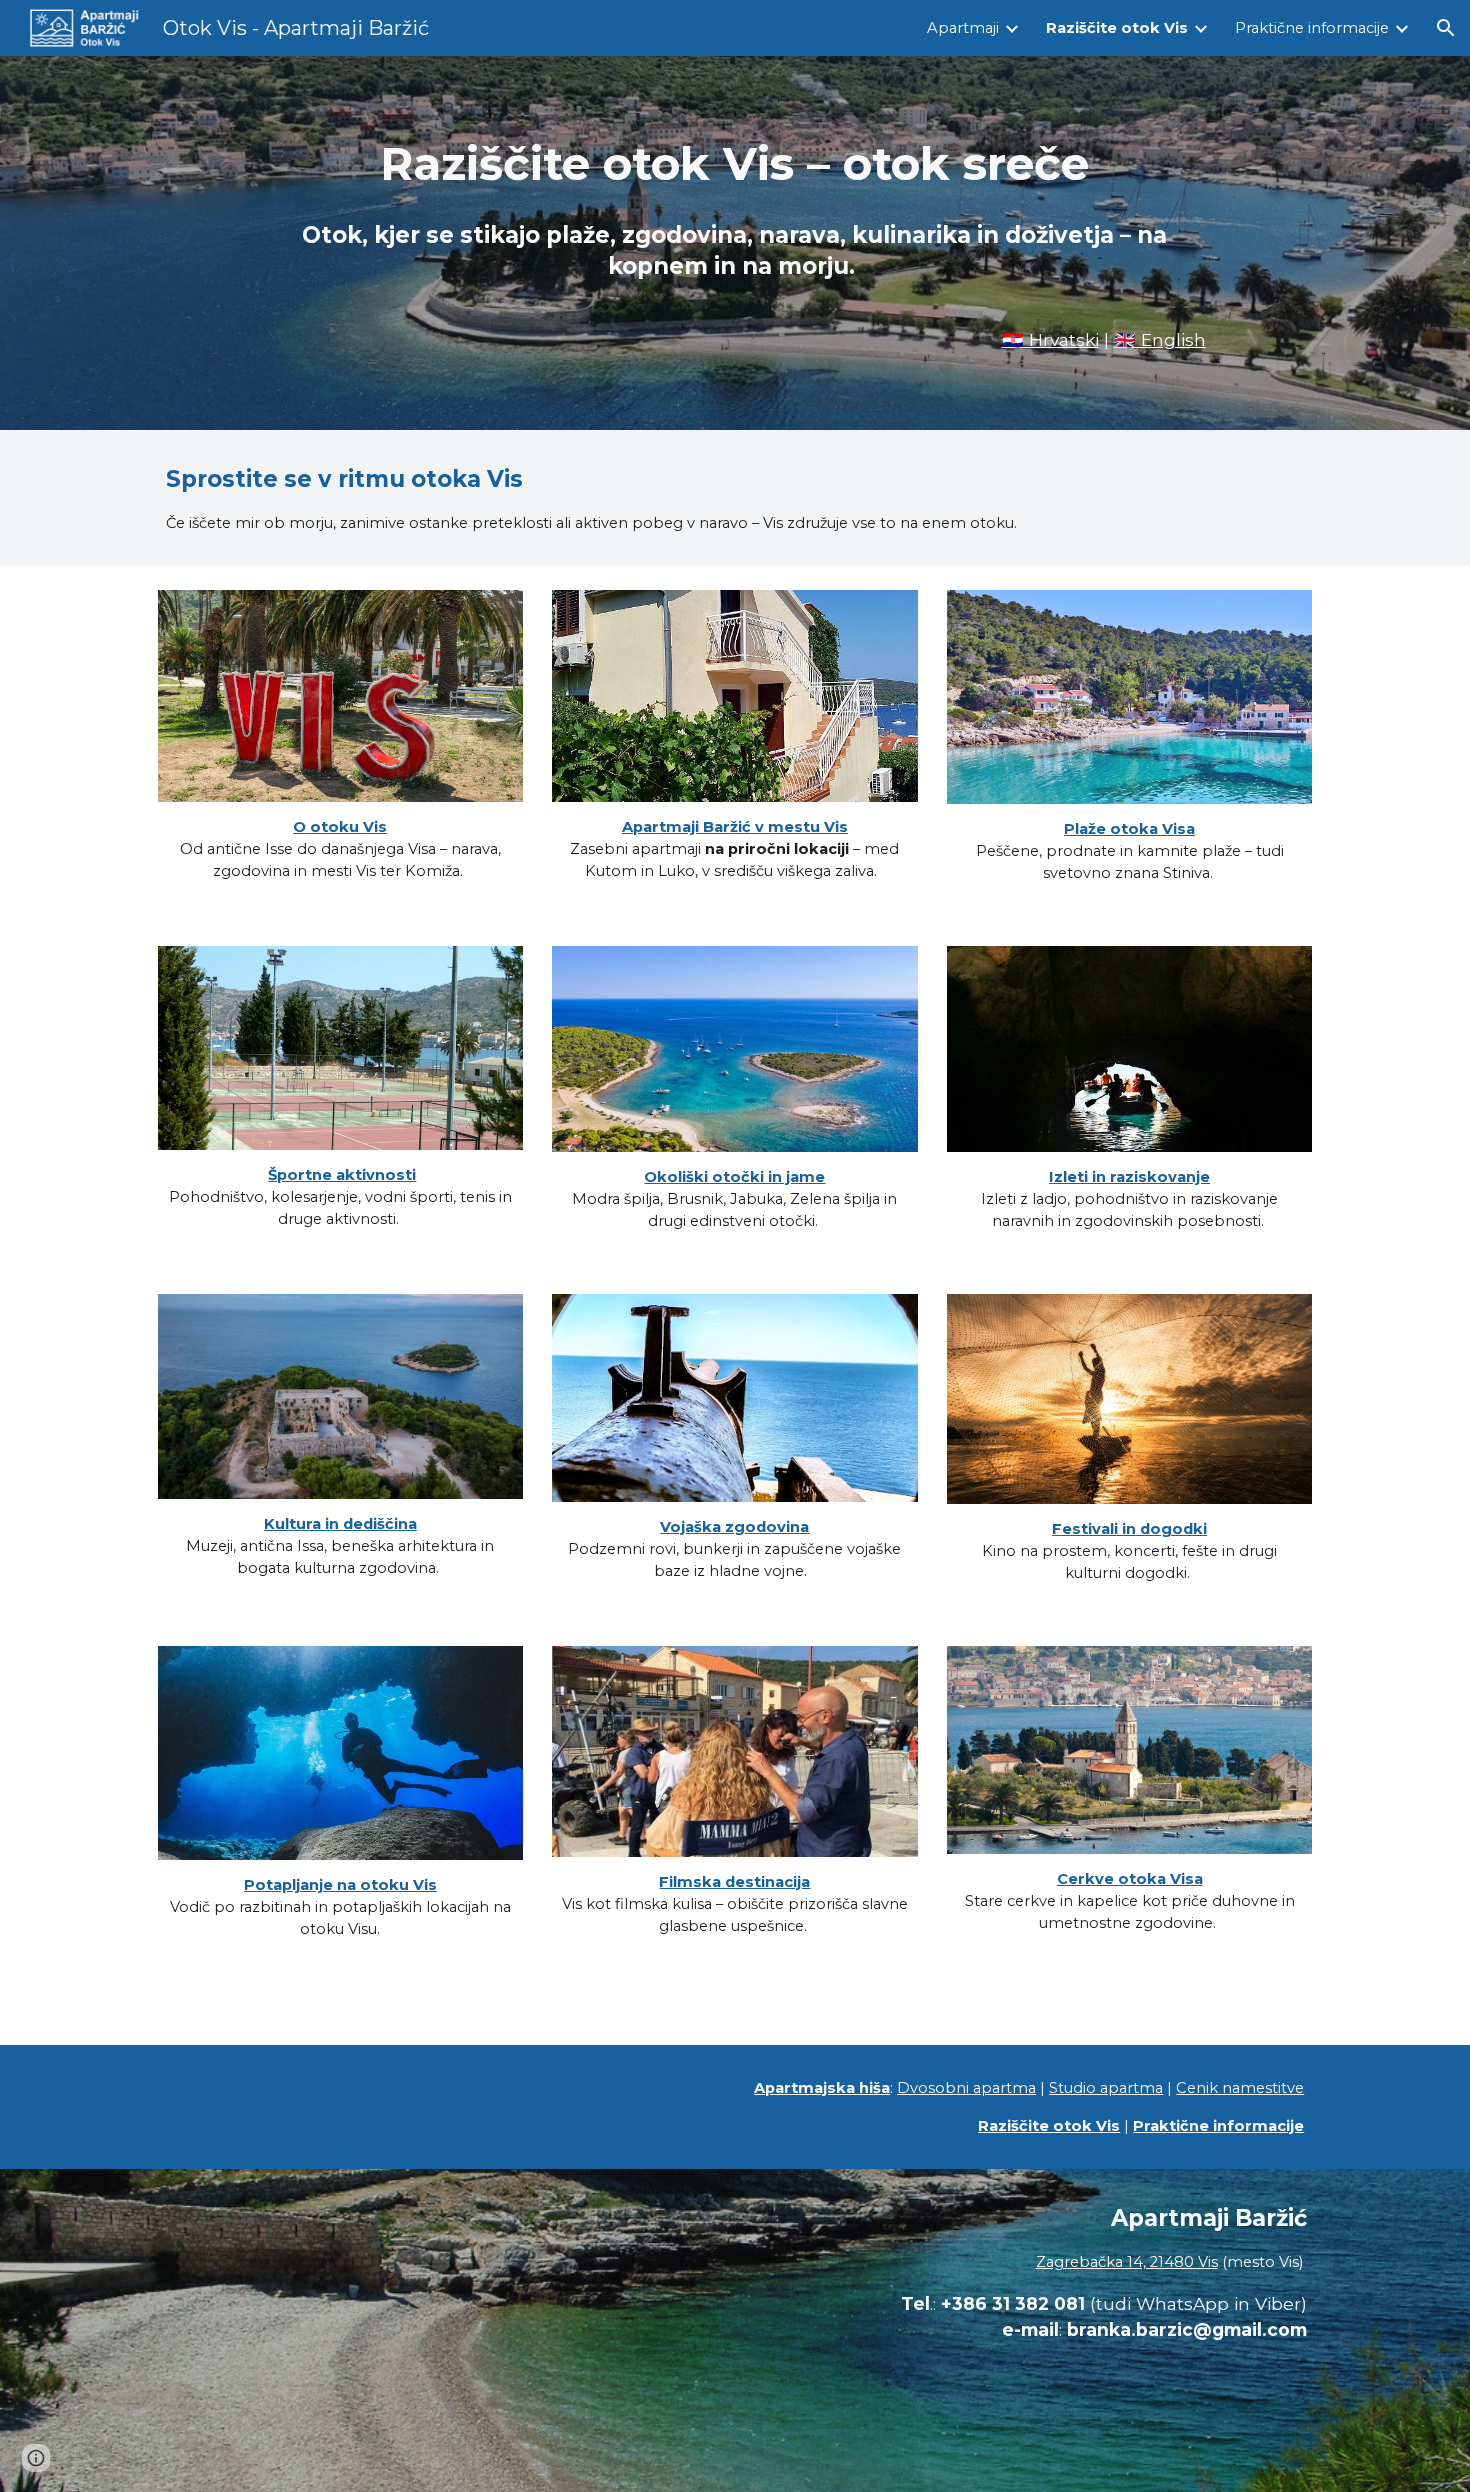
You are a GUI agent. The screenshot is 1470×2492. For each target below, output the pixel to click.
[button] (1446, 28)
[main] (734, 215)
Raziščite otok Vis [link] (1117, 28)
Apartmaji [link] (963, 28)
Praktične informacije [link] (1312, 28)
